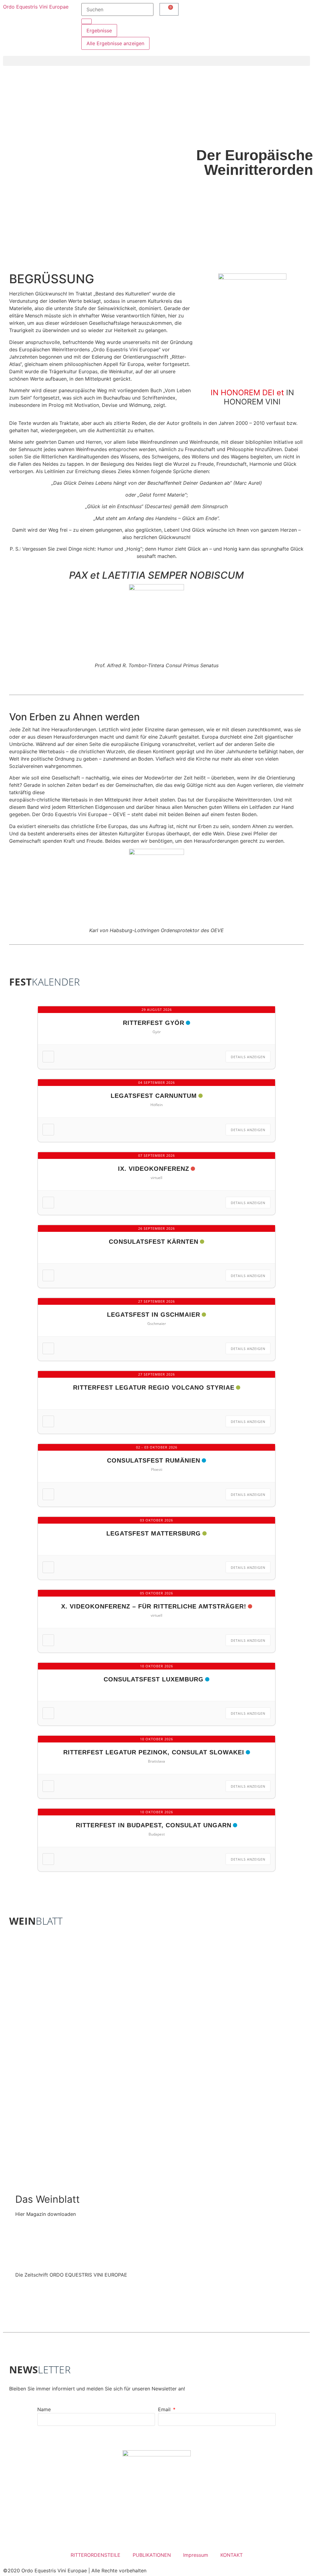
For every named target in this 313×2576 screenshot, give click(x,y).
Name (44, 2409)
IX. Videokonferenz (154, 1169)
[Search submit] (87, 21)
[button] (156, 61)
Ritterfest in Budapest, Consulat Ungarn (154, 1825)
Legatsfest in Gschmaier (154, 1315)
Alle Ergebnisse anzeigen (115, 43)
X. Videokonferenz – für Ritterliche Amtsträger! (154, 1606)
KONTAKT (232, 2555)
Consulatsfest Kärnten (154, 1242)
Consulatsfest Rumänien (154, 1460)
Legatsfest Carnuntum (154, 1096)
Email (165, 2409)
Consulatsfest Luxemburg (154, 1679)
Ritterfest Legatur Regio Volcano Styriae (154, 1387)
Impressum (196, 2555)
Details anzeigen (248, 1057)
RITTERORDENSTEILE (96, 2555)
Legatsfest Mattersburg (154, 1533)
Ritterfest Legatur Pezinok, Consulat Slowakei (154, 1752)
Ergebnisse (99, 31)
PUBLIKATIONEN (152, 2555)
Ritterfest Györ (154, 1023)
